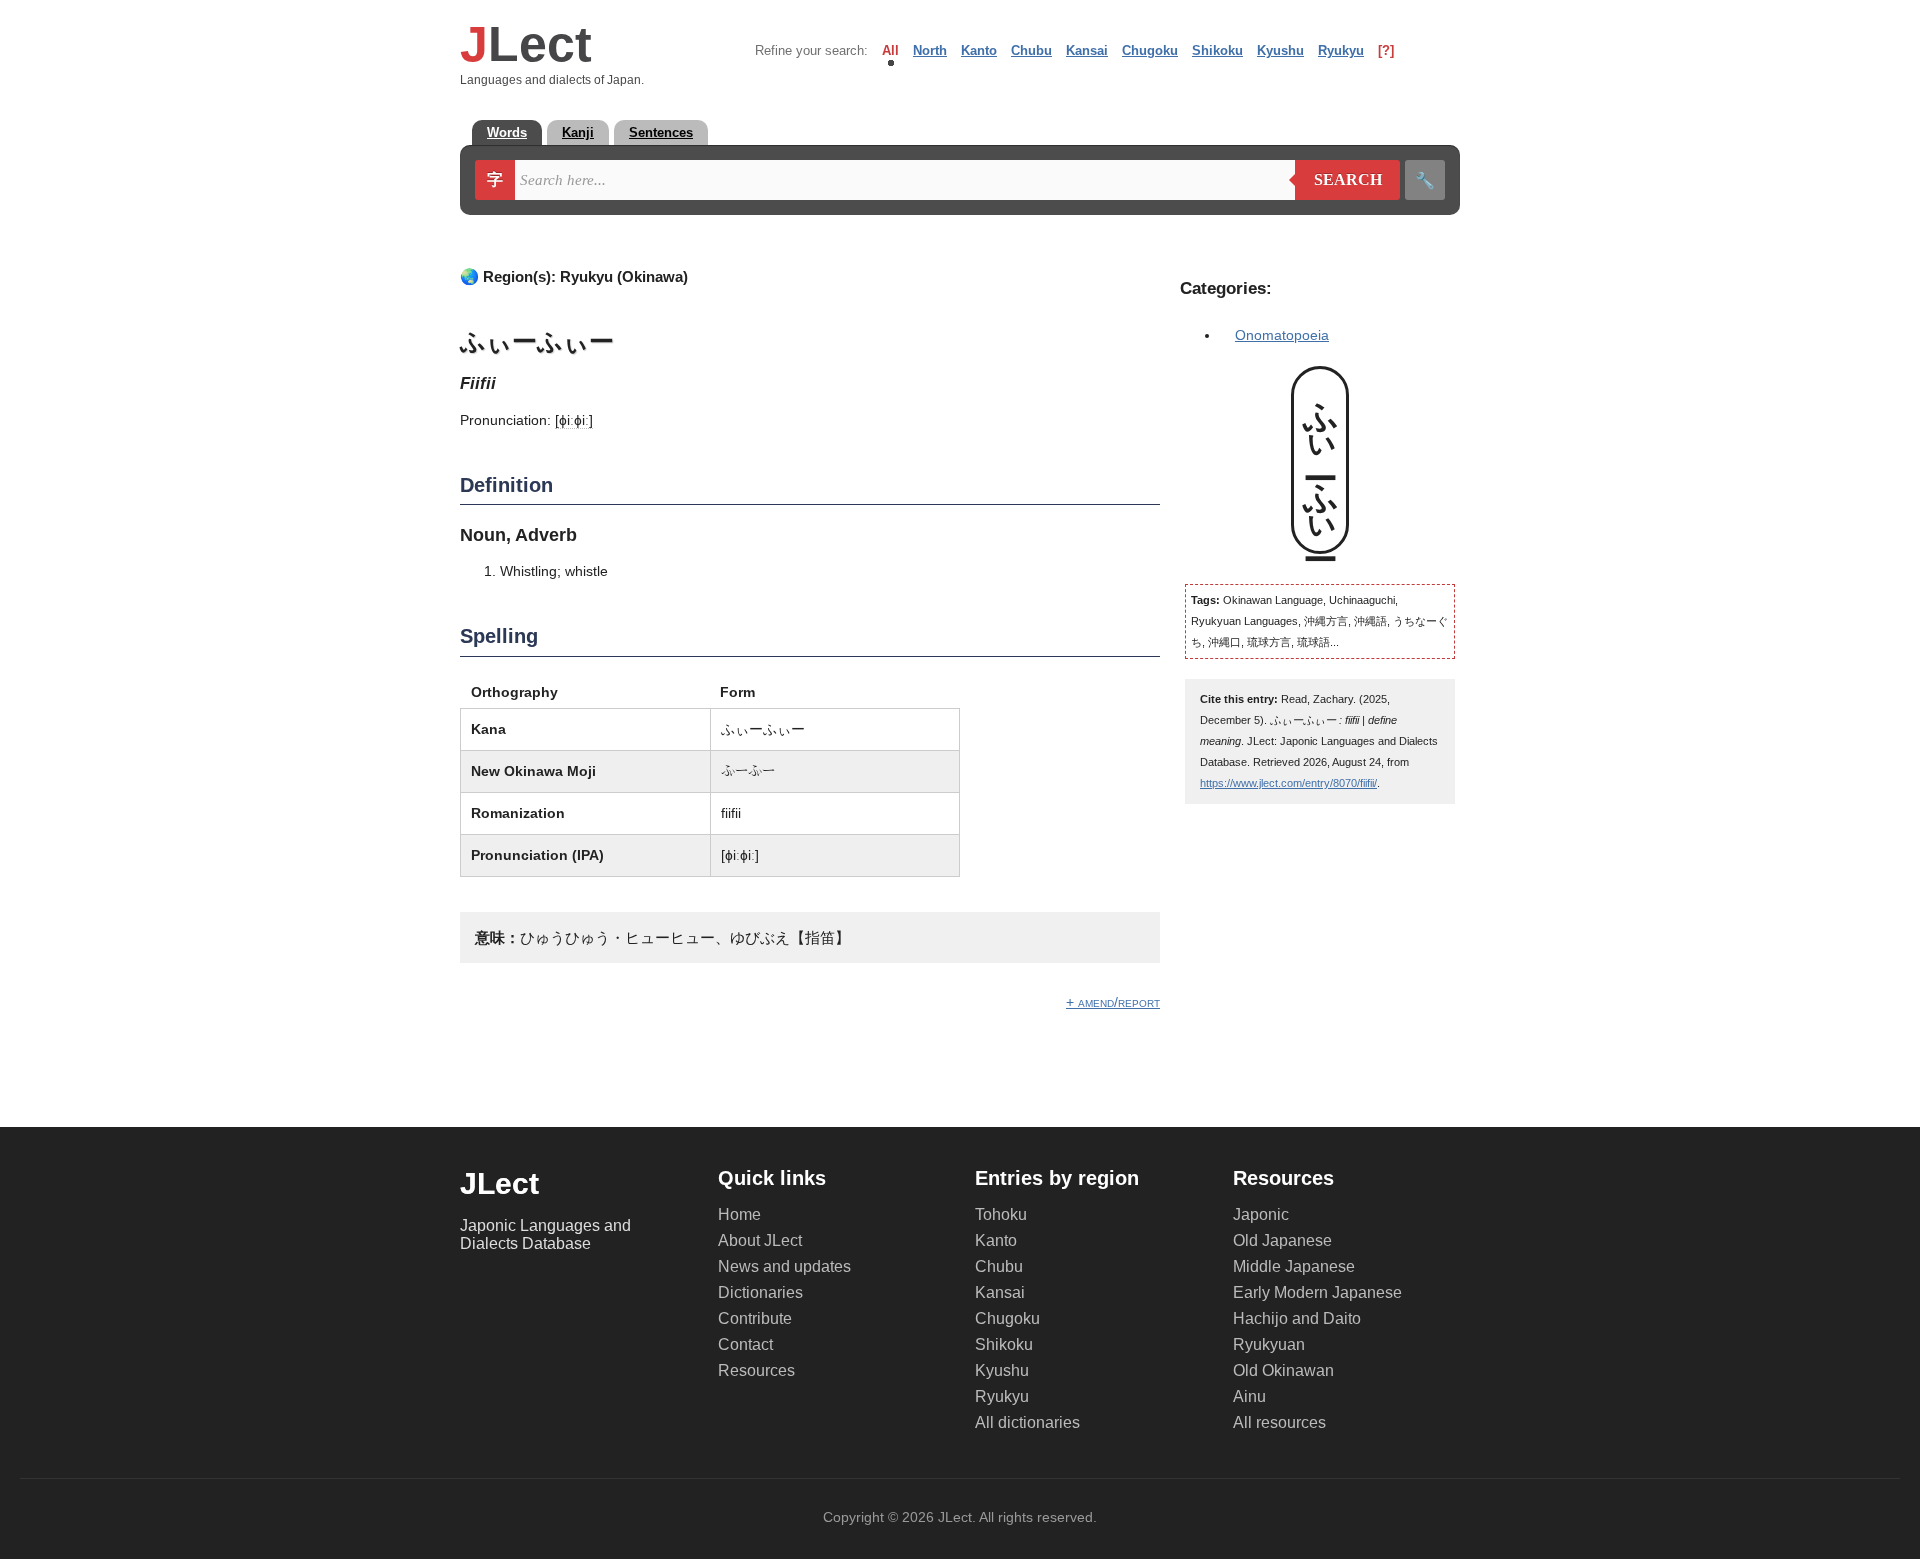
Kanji (578, 132)
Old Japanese (1282, 1240)
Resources (756, 1370)
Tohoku (1001, 1214)
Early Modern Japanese (1317, 1292)
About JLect (760, 1240)
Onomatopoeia (1282, 335)
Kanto (979, 50)
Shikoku (1217, 50)
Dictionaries (760, 1292)
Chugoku (1150, 50)
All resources (1279, 1422)
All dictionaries (1027, 1422)
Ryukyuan (1269, 1344)
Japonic (1261, 1214)
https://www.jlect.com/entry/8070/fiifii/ (1288, 783)
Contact (745, 1344)
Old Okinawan (1283, 1370)
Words (507, 132)
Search (1338, 180)
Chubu (1031, 50)
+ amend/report (1113, 1002)
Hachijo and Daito (1297, 1318)
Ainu (1249, 1396)
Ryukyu (1341, 50)
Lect (526, 44)
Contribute (755, 1318)
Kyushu (1280, 50)
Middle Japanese (1294, 1266)
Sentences (661, 132)
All (890, 50)
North (930, 50)
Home (739, 1214)
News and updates (784, 1266)
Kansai (1087, 50)
